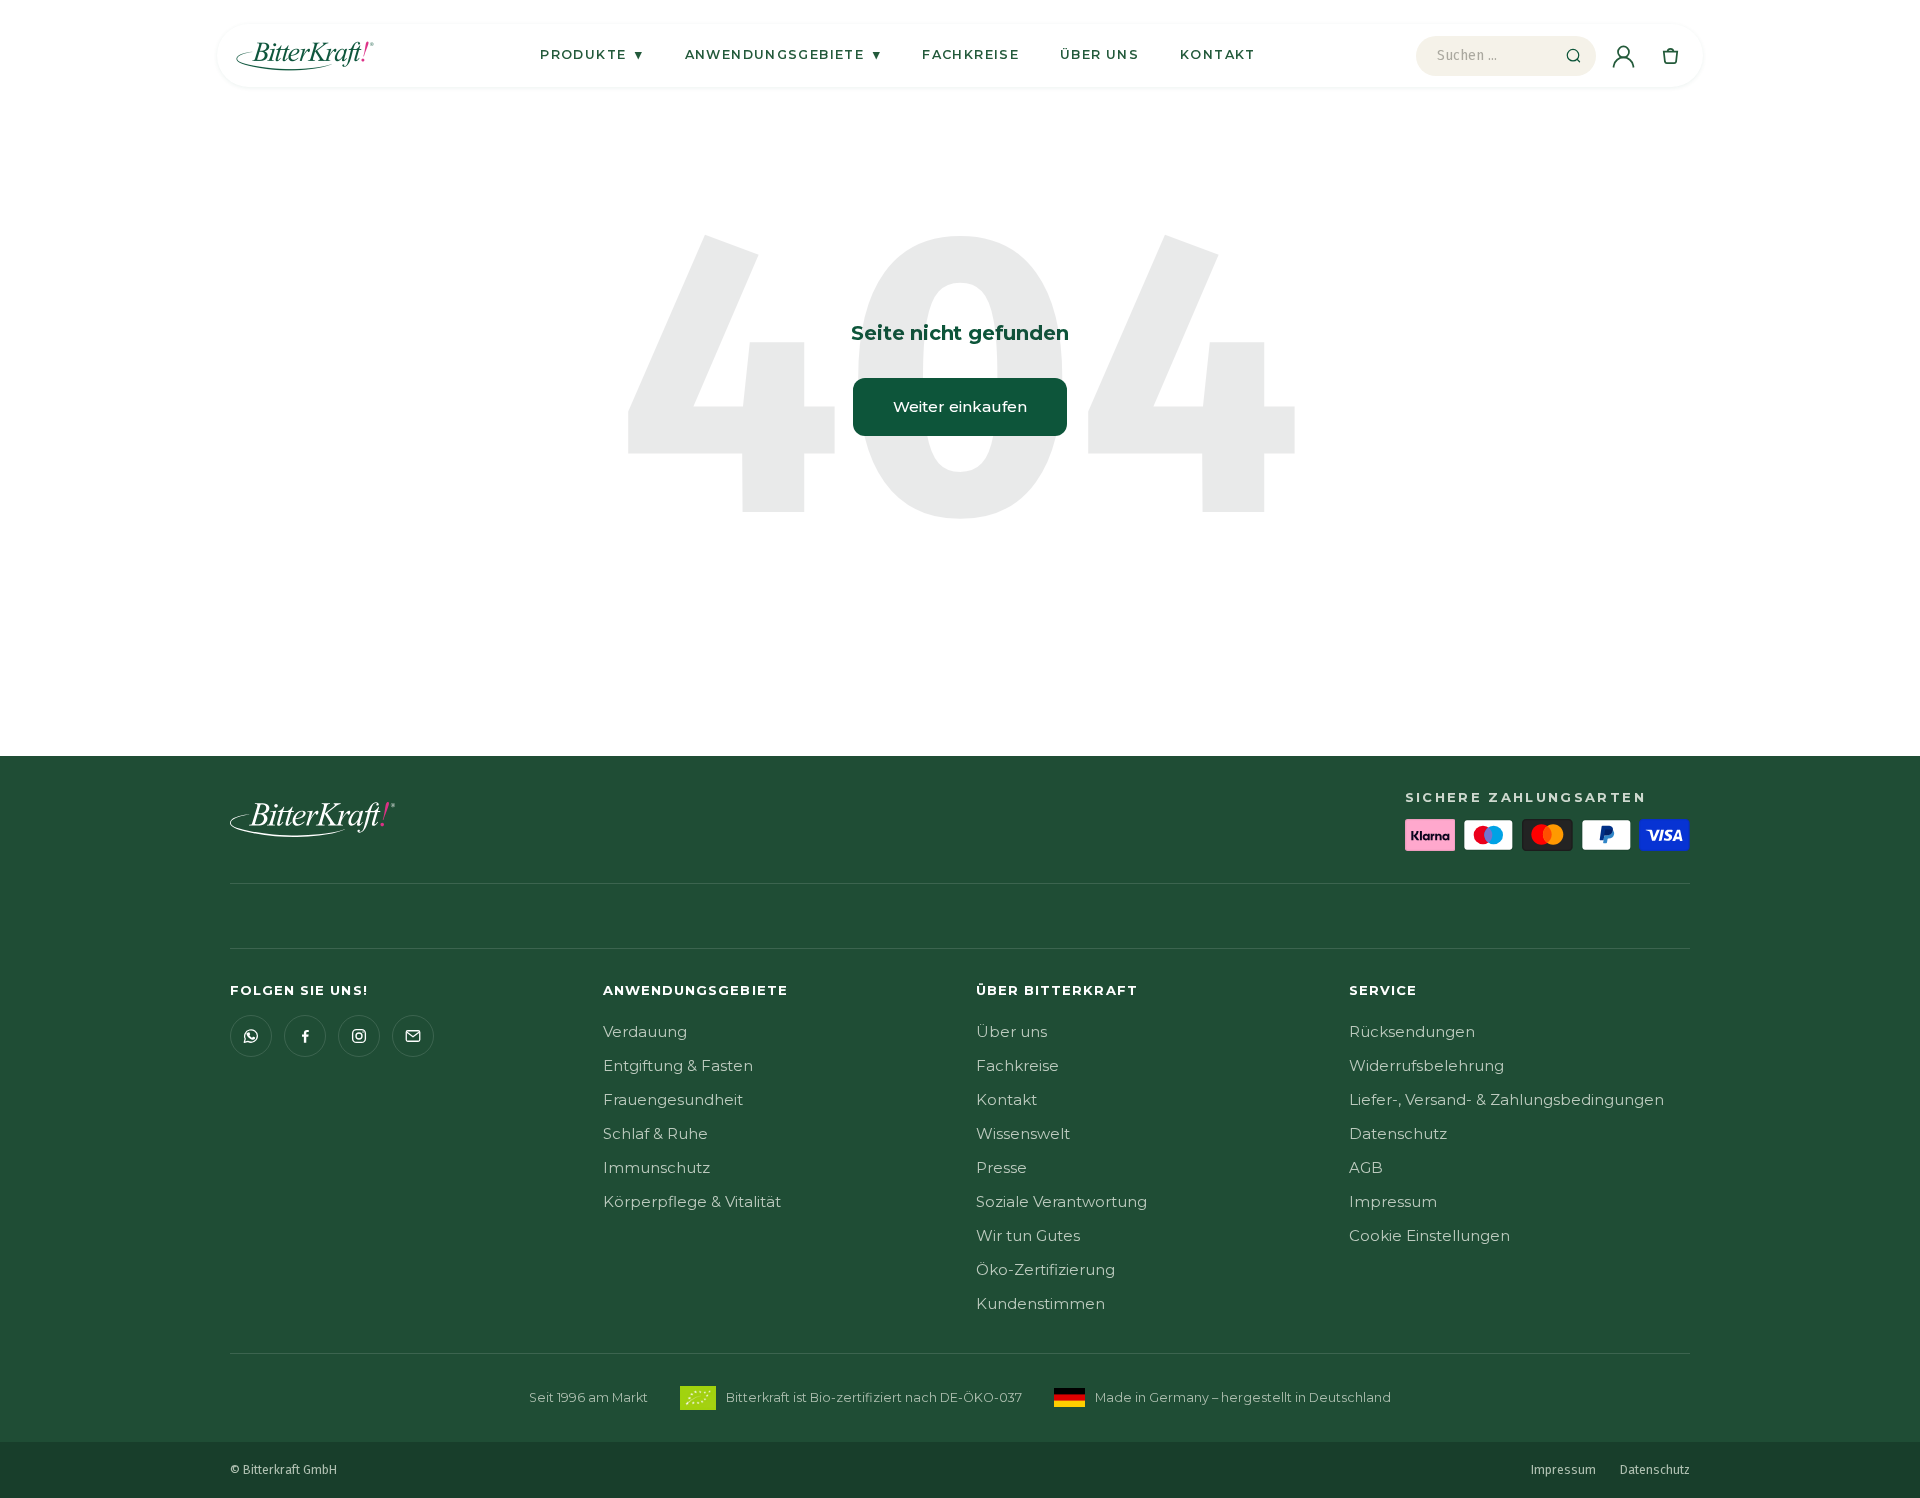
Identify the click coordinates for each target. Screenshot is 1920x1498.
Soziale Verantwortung (1061, 1201)
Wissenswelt (1023, 1133)
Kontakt (1218, 54)
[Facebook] (305, 1036)
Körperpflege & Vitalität (692, 1201)
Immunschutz (656, 1167)
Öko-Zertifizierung (1045, 1269)
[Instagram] (359, 1036)
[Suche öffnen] (1573, 56)
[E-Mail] (413, 1036)
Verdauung (645, 1031)
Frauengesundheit (673, 1099)
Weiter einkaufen (960, 406)
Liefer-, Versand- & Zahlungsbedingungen (1506, 1099)
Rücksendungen (1412, 1031)
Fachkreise (970, 54)
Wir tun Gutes (1028, 1235)
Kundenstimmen (1040, 1303)
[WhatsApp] (251, 1036)
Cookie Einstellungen (1429, 1235)
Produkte (591, 54)
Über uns (1099, 54)
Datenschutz (1398, 1133)
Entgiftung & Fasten (678, 1065)
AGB (1366, 1167)
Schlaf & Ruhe (655, 1133)
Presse (1001, 1167)
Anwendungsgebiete (783, 54)
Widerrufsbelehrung (1426, 1065)
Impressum (1393, 1201)
